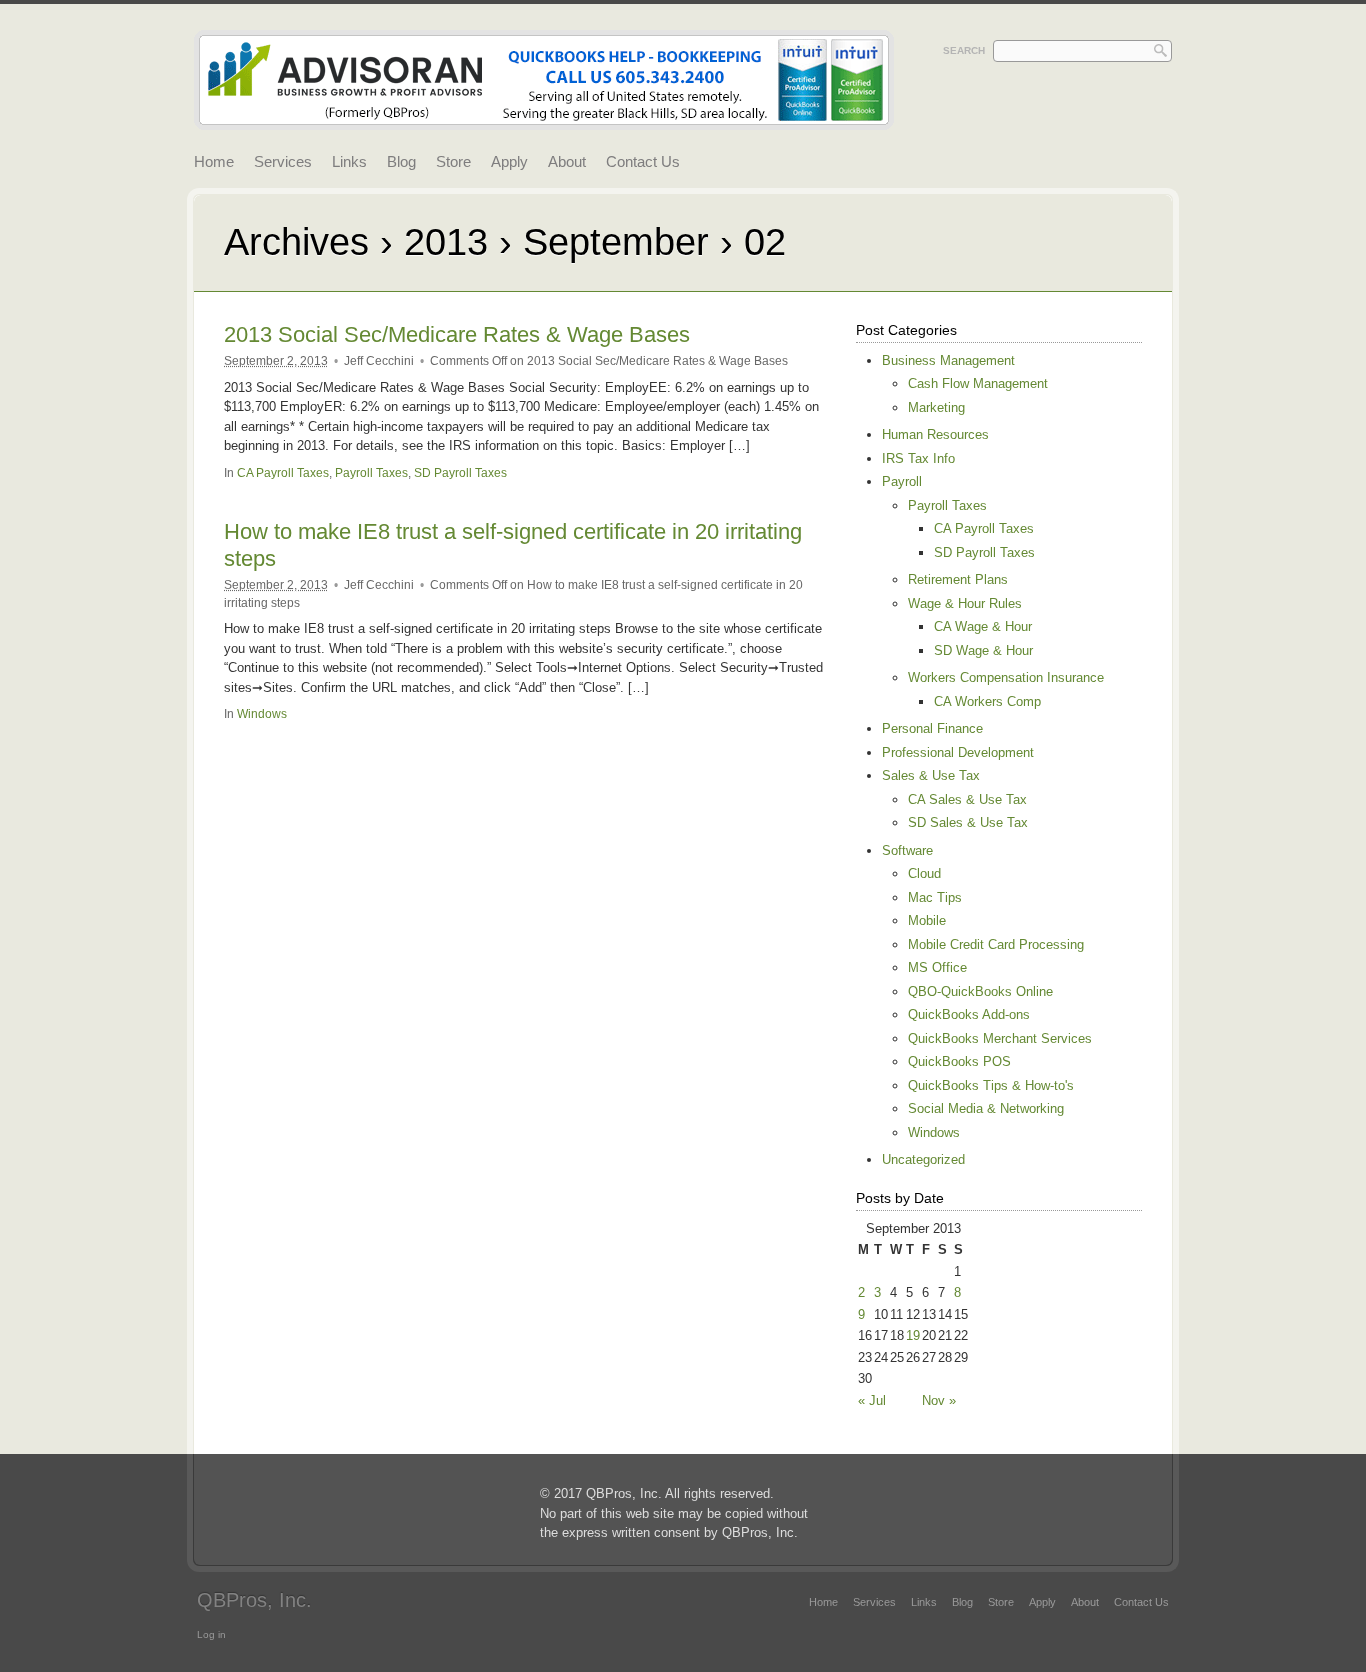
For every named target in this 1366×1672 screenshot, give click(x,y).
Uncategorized (923, 1159)
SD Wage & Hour (983, 650)
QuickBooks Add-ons (969, 1014)
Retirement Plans (958, 579)
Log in (211, 1634)
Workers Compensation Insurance (1006, 677)
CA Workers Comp (987, 701)
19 (913, 1335)
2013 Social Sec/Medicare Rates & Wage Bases (457, 334)
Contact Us (643, 161)
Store (453, 161)
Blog (401, 161)
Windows (262, 713)
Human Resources (935, 434)
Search (964, 50)
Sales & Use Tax (931, 775)
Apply (509, 161)
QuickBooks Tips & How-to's (991, 1085)
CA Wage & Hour (983, 626)
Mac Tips (935, 897)
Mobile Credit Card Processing (996, 944)
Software (907, 850)
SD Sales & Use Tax (968, 822)
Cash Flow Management (978, 383)
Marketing (936, 407)
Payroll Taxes (371, 472)
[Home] (544, 119)
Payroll (902, 481)
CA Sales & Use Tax (967, 799)
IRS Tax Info (918, 458)
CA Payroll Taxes (283, 472)
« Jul (872, 1400)
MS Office (937, 967)
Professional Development (958, 752)
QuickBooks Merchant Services (1000, 1038)
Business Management (948, 360)
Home (214, 161)
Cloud (924, 873)
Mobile (927, 920)
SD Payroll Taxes (460, 472)
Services (283, 161)
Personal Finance (932, 728)
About (567, 161)
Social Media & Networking (986, 1108)
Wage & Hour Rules (965, 603)
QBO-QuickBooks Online (980, 991)
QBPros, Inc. (254, 1600)
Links (349, 161)
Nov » (939, 1400)
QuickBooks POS (959, 1061)
